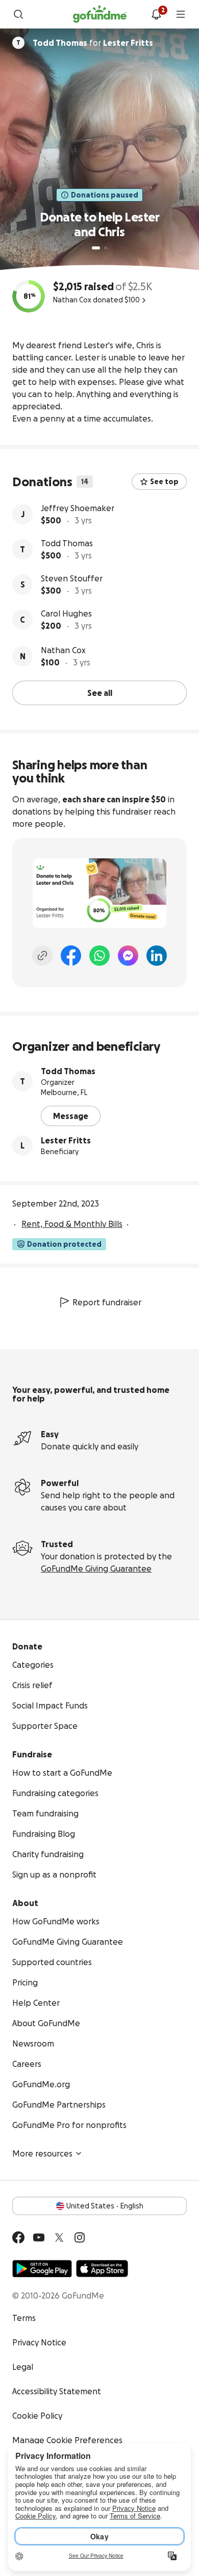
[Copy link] (42, 956)
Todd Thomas (67, 543)
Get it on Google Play (42, 2269)
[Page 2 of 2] (106, 248)
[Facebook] (71, 956)
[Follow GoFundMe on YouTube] (39, 2237)
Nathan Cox (63, 650)
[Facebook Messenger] (128, 956)
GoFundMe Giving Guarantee (96, 1569)
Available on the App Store (102, 2269)
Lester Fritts (66, 1140)
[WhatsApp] (99, 956)
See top (164, 482)
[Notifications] (156, 14)
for (93, 43)
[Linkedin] (157, 956)
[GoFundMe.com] (100, 14)
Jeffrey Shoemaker (78, 508)
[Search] (18, 14)
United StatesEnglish (105, 2206)
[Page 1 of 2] (96, 248)
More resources (42, 2153)
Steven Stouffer (72, 578)
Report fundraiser (107, 1302)
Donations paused (105, 195)
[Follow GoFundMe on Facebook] (18, 2237)
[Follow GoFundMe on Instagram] (80, 2237)
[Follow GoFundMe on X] (59, 2237)
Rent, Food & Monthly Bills (72, 1224)
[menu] (181, 14)
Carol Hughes (66, 613)
